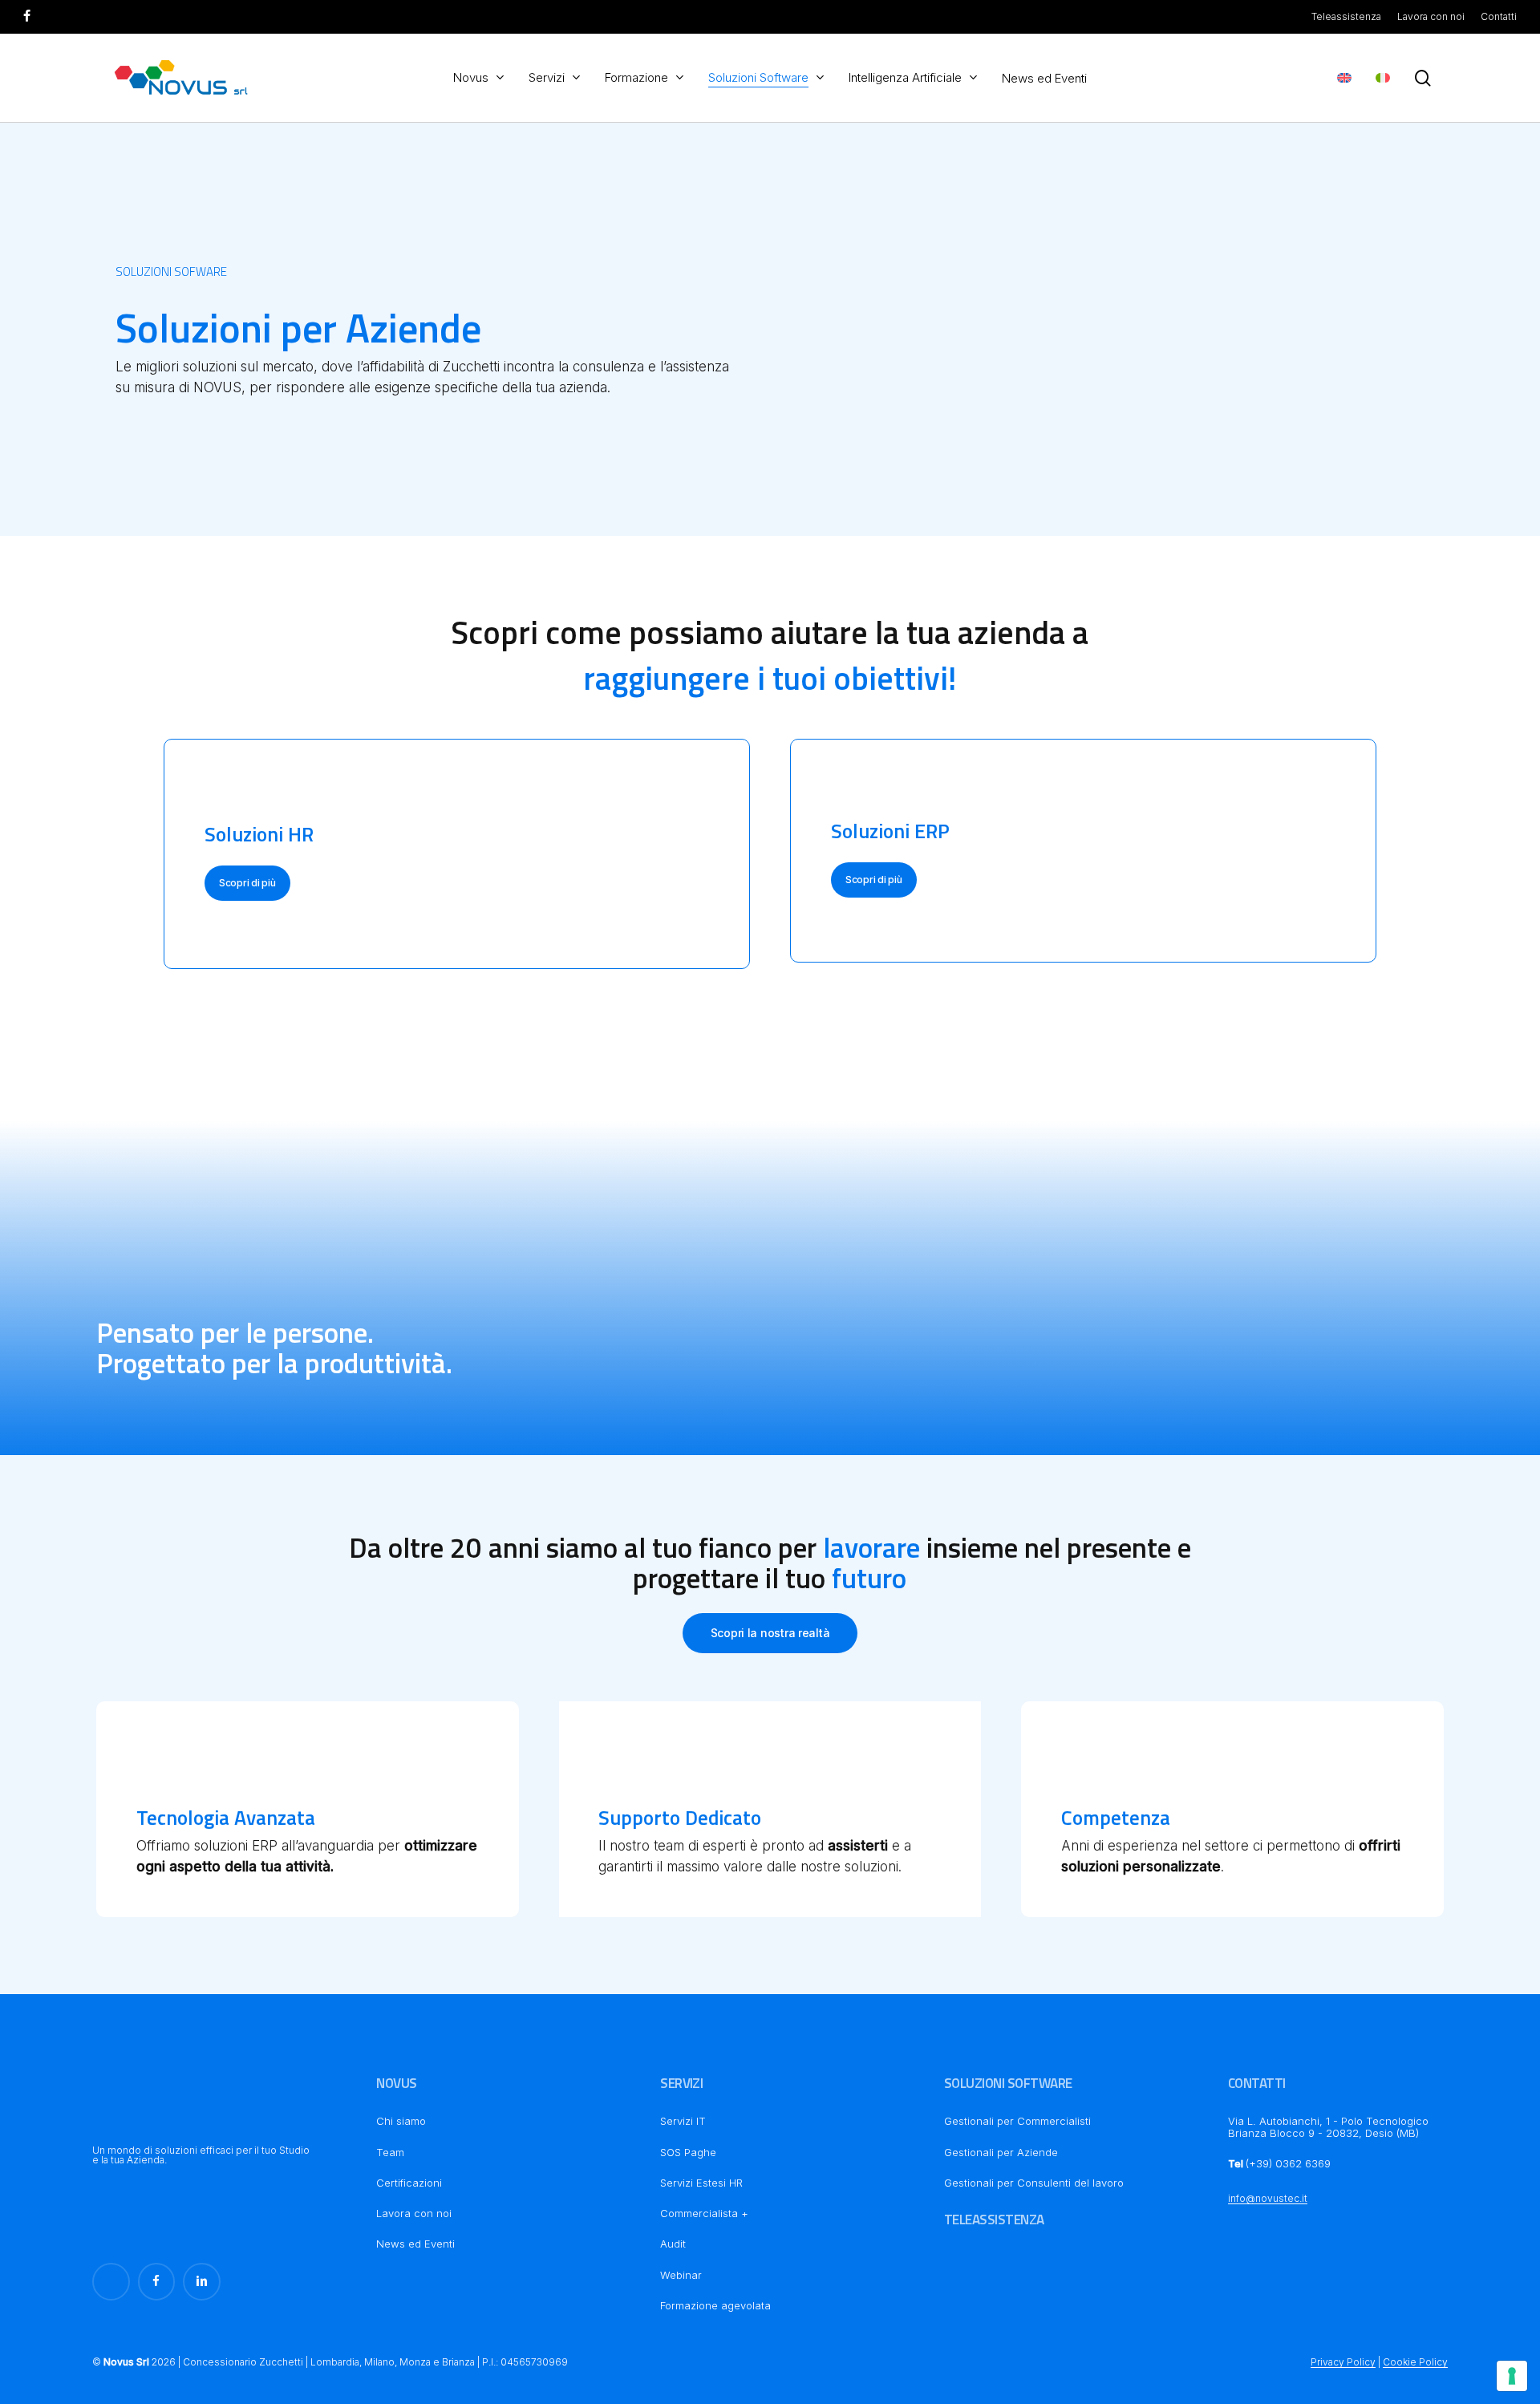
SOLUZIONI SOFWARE (171, 272)
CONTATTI (1257, 2083)
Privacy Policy (1343, 2362)
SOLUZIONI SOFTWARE (1008, 2083)
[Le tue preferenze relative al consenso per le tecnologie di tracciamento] (1512, 2376)
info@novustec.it (1268, 2198)
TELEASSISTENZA (994, 2220)
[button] (247, 883)
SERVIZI (681, 2083)
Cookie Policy (1415, 2362)
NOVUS (396, 2083)
